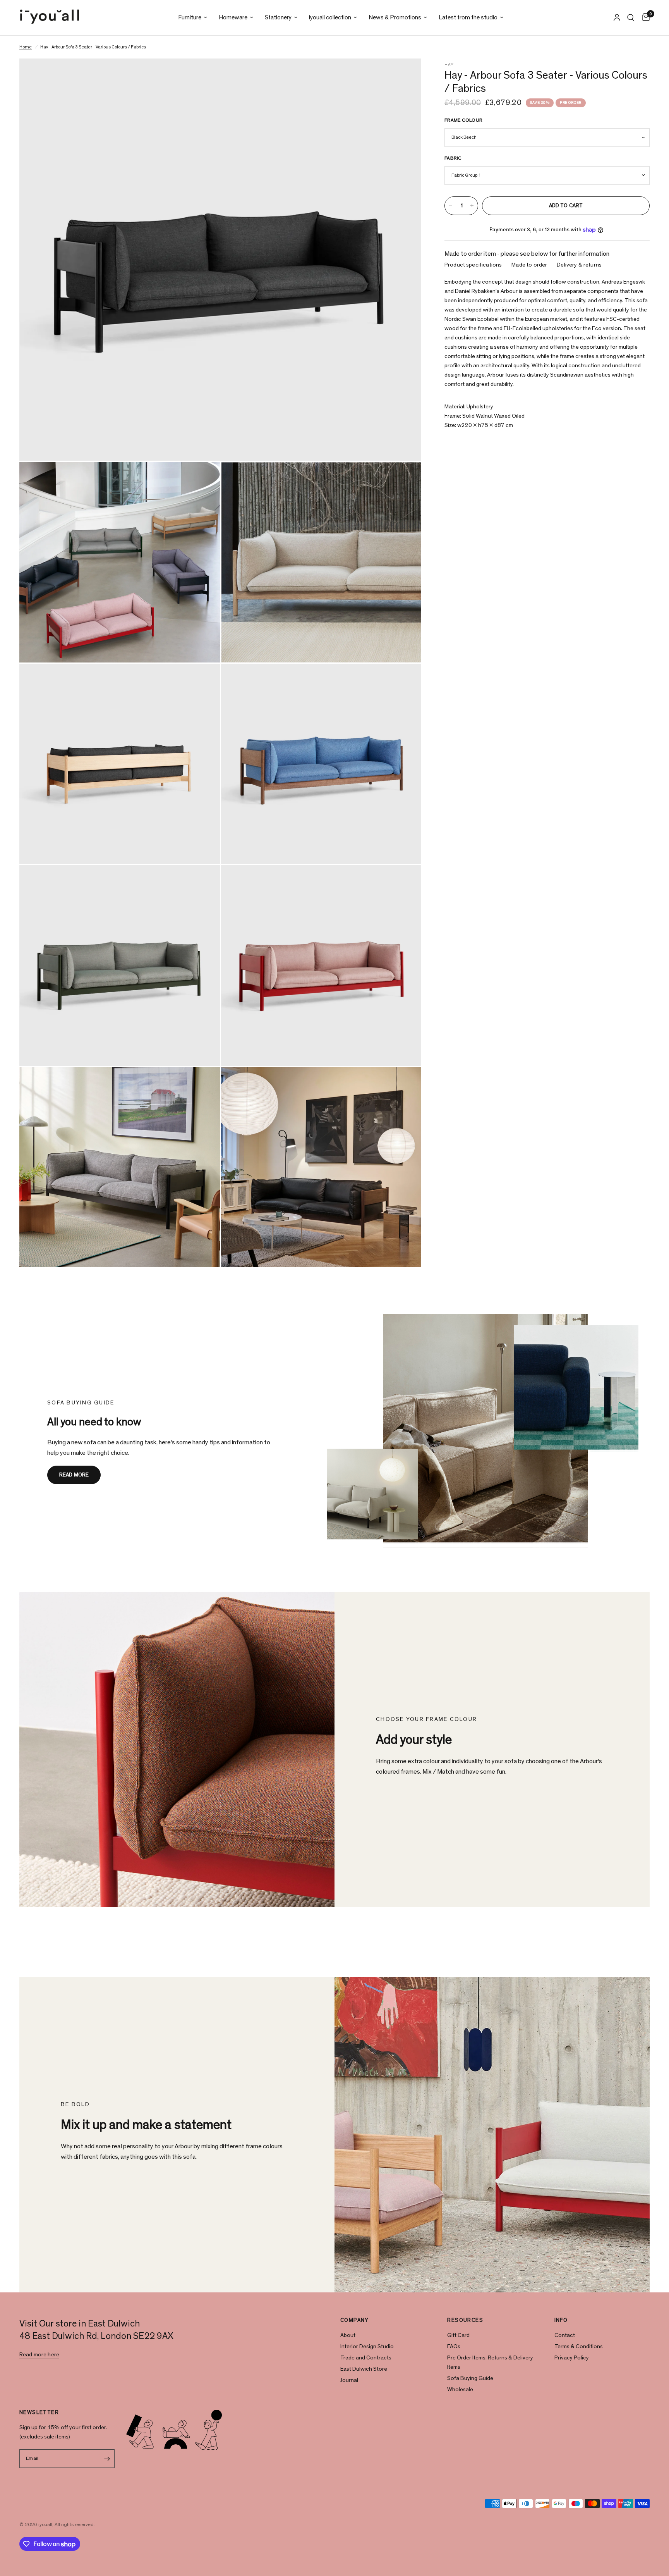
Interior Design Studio (367, 2346)
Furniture (190, 17)
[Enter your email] (107, 2459)
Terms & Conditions (579, 2346)
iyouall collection (330, 17)
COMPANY (355, 2320)
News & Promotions (395, 17)
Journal (349, 2380)
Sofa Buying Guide (470, 2378)
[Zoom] (405, 75)
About (348, 2335)
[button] (74, 1475)
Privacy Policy (572, 2358)
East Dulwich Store (364, 2369)
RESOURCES (465, 2320)
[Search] (631, 18)
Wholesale (460, 2389)
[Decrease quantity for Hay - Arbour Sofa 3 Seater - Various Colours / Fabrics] (451, 206)
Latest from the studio (468, 17)
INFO (561, 2320)
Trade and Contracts (366, 2358)
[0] (644, 18)
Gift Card (458, 2335)
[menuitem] (193, 18)
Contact (565, 2335)
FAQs (454, 2346)
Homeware (233, 17)
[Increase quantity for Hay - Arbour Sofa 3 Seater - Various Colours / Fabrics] (472, 206)
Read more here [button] (39, 2355)
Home (26, 47)
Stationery (278, 17)
